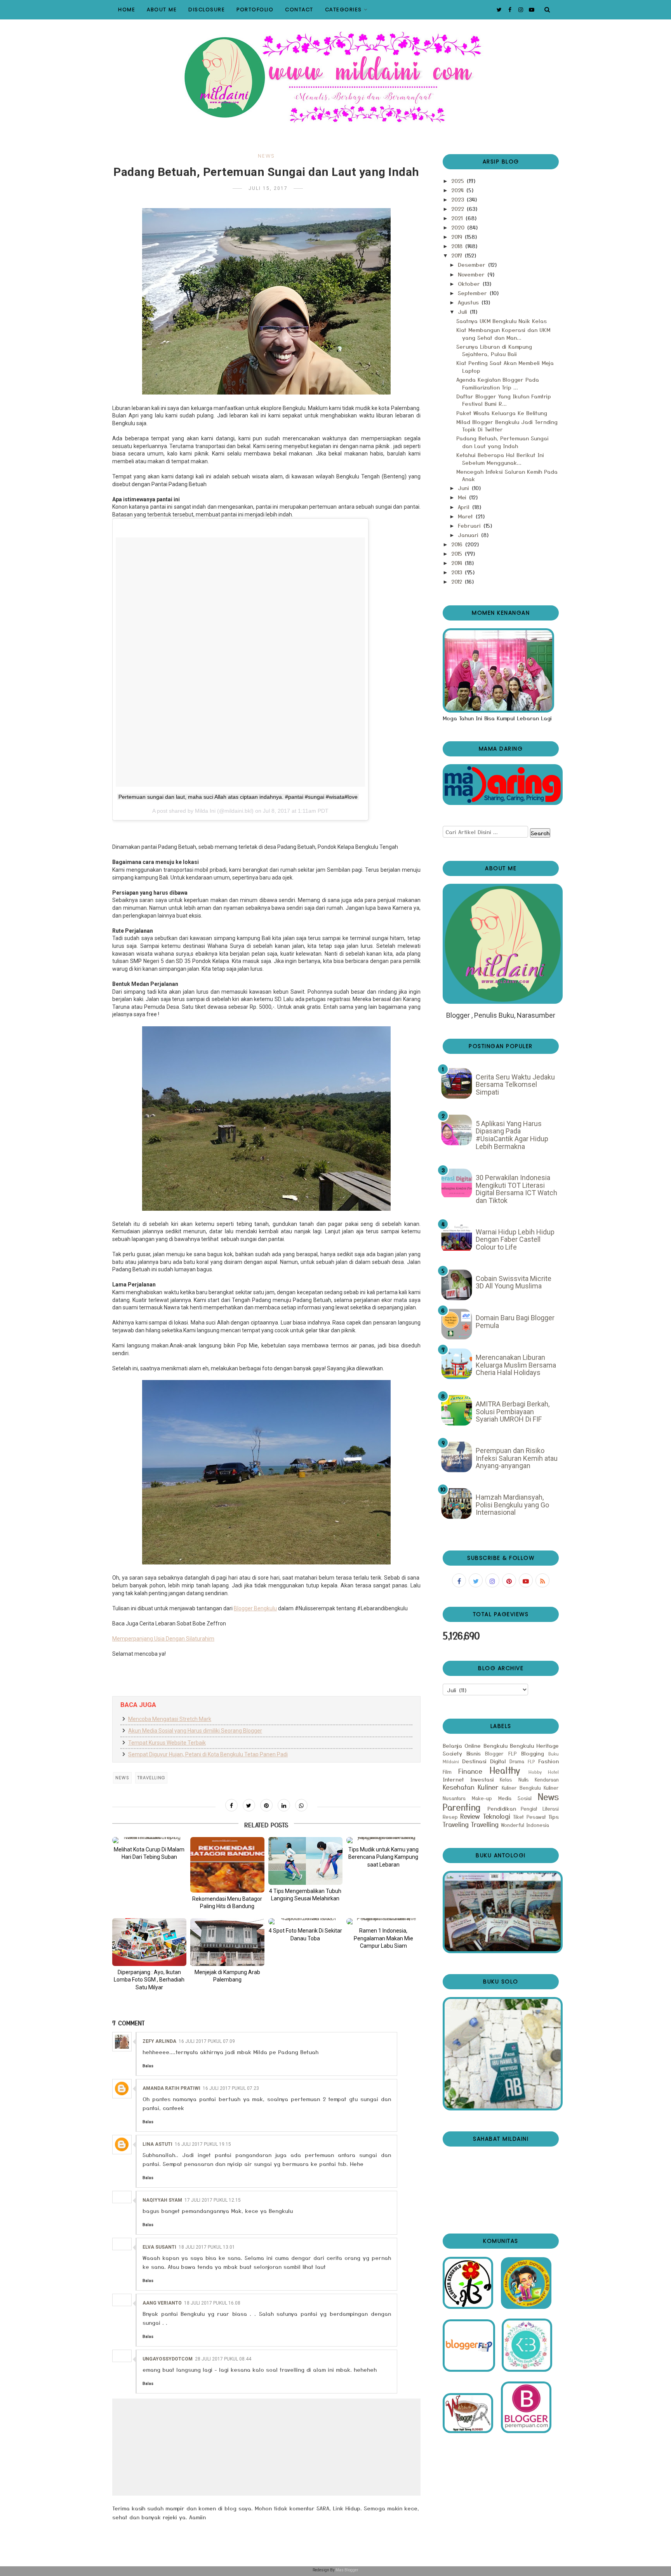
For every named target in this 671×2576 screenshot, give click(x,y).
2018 (458, 246)
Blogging (533, 1753)
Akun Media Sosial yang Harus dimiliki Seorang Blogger (195, 1731)
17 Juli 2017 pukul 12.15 (213, 2200)
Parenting (462, 1807)
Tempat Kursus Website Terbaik (167, 1743)
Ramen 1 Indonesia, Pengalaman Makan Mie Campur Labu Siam (383, 1938)
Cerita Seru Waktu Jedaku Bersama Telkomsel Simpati (515, 1085)
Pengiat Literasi (540, 1809)
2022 (459, 209)
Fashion (548, 1761)
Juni (464, 488)
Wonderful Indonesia (525, 1825)
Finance (470, 1771)
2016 (458, 544)
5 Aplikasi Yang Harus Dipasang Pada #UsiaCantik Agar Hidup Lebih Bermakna (512, 1135)
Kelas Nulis (514, 1779)
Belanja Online (462, 1745)
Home (127, 10)
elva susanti (159, 2247)
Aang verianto (162, 2303)
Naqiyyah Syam (162, 2200)
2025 (459, 181)
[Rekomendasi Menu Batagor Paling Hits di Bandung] (227, 1865)
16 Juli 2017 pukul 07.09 (207, 2041)
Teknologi (497, 1816)
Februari (470, 525)
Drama (517, 1761)
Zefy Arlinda (159, 2041)
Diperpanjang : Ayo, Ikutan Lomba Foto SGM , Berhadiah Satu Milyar (149, 1980)
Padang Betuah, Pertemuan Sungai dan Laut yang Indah (502, 442)
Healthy (505, 1770)
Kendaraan (547, 1779)
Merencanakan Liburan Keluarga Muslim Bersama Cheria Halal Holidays (516, 1365)
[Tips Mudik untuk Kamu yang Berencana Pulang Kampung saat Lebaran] (383, 1840)
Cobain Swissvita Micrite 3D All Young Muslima (514, 1282)
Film (447, 1772)
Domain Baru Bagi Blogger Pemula (515, 1322)
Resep (450, 1817)
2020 (459, 227)
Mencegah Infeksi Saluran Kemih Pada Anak (507, 475)
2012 (458, 581)
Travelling (151, 1778)
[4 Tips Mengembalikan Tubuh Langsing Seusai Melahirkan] (305, 1861)
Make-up (482, 1798)
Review (470, 1816)
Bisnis (474, 1753)
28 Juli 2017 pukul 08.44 (223, 2359)
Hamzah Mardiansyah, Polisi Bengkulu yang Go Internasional (512, 1505)
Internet (453, 1779)
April (465, 507)
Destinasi (474, 1761)
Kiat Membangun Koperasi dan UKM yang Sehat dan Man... (503, 334)
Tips (554, 1816)
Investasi (482, 1779)
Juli (463, 311)
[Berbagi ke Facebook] (231, 1805)
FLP (531, 1761)
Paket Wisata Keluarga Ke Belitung (502, 413)
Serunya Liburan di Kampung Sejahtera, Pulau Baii (494, 350)
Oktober (470, 283)
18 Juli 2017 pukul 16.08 (212, 2303)
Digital (498, 1761)
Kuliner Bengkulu (521, 1788)
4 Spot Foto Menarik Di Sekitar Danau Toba (305, 1935)
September (473, 293)
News (266, 156)
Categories (343, 10)
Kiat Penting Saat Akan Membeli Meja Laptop (505, 367)
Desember (473, 264)
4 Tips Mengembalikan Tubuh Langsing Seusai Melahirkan (305, 1895)
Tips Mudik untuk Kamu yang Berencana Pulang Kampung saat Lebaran (383, 1857)
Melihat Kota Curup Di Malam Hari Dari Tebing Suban (149, 1853)
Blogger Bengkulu (255, 1608)
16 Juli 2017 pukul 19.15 (203, 2144)
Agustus (469, 302)
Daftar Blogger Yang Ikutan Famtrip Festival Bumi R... (504, 400)
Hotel (553, 1772)
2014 (458, 563)
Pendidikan (502, 1808)
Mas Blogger (347, 2570)
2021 (458, 218)
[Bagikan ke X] (249, 1805)
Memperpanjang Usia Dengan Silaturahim (163, 1639)
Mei (463, 497)
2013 (458, 572)
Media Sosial (515, 1798)
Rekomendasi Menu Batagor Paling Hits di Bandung (227, 1903)
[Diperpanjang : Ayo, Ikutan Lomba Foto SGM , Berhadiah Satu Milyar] (149, 1942)
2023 (459, 199)
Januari (469, 535)
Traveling (456, 1824)
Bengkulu (495, 1745)
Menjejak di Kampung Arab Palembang (227, 1976)
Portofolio (255, 10)
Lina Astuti (157, 2144)
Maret (466, 516)
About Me (162, 10)
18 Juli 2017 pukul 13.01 (207, 2247)
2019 (458, 236)
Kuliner (488, 1787)
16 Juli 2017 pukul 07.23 (231, 2088)
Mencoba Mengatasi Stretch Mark (170, 1719)
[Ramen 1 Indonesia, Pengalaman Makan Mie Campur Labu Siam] (383, 1921)
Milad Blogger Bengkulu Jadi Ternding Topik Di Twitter (507, 426)
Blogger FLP (501, 1753)
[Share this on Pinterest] (266, 1805)
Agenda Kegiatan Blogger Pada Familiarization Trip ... (498, 383)
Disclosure (207, 10)
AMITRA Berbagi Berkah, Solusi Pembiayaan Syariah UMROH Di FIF (513, 1411)
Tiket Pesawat (529, 1817)
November (472, 274)
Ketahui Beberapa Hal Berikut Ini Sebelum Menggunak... (500, 459)
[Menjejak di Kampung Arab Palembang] (227, 1942)
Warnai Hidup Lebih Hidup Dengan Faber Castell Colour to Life (515, 1239)
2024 (458, 190)
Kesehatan (459, 1787)
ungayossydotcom (168, 2359)
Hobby (535, 1772)
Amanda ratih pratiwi (171, 2088)
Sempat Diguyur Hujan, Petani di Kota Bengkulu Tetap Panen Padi (208, 1754)
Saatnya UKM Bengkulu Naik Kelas (502, 321)
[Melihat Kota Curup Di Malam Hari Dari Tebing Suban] (149, 1840)
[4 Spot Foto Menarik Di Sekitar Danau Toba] (305, 1921)
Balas (148, 2066)
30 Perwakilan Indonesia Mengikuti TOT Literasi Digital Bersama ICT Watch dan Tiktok (516, 1189)
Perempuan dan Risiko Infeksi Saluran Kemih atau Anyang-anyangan (517, 1458)
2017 (458, 255)
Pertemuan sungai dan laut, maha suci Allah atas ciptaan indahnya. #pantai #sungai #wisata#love (238, 797)
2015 (458, 553)
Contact (299, 10)
